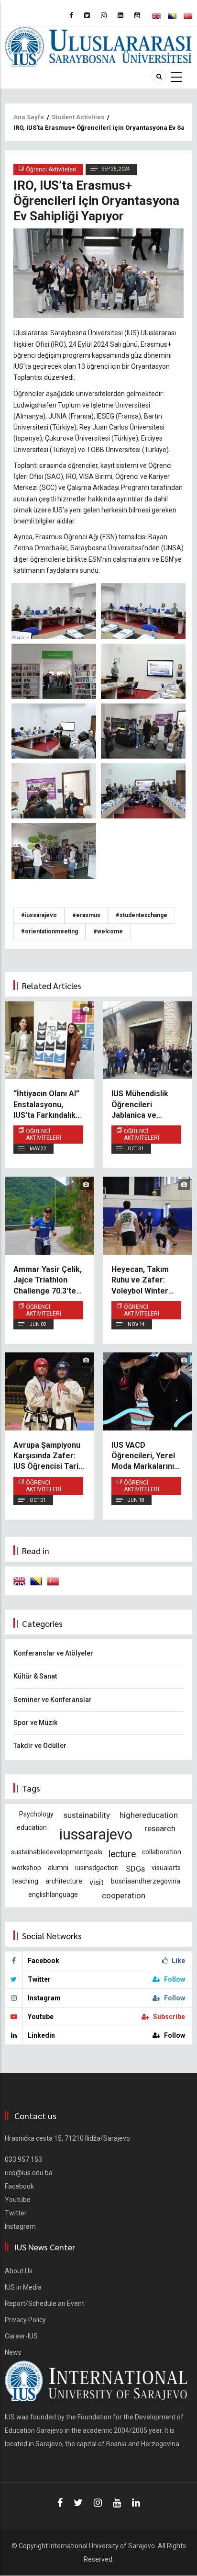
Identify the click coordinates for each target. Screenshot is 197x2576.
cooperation (124, 1895)
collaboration (162, 1852)
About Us (19, 2271)
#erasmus (86, 915)
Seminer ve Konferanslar (53, 1700)
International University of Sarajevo (102, 2546)
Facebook (19, 2186)
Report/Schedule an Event (44, 2304)
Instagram (20, 2226)
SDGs (135, 1869)
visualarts (166, 1868)
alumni (58, 1868)
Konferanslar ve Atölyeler (53, 1653)
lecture (122, 1854)
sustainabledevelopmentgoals (57, 1852)
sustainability (87, 1815)
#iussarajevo (39, 915)
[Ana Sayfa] (98, 46)
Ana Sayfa (29, 117)
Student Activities (78, 117)
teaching (25, 1881)
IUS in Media (23, 2287)
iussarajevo (96, 1834)
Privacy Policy (25, 2320)
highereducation (149, 1815)
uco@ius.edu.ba (29, 2173)
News (13, 2352)
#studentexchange (142, 915)
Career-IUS (21, 2336)
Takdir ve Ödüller (40, 1746)
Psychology (36, 1814)
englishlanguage (53, 1895)
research (160, 1828)
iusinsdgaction (97, 1868)
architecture (64, 1881)
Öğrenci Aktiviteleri (44, 1135)
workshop (26, 1868)
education (32, 1827)
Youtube (18, 2200)
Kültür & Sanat (35, 1676)
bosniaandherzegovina (146, 1881)
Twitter (16, 2213)
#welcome (108, 931)
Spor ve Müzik (35, 1723)
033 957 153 (23, 2159)
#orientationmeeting (49, 931)
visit (97, 1882)
